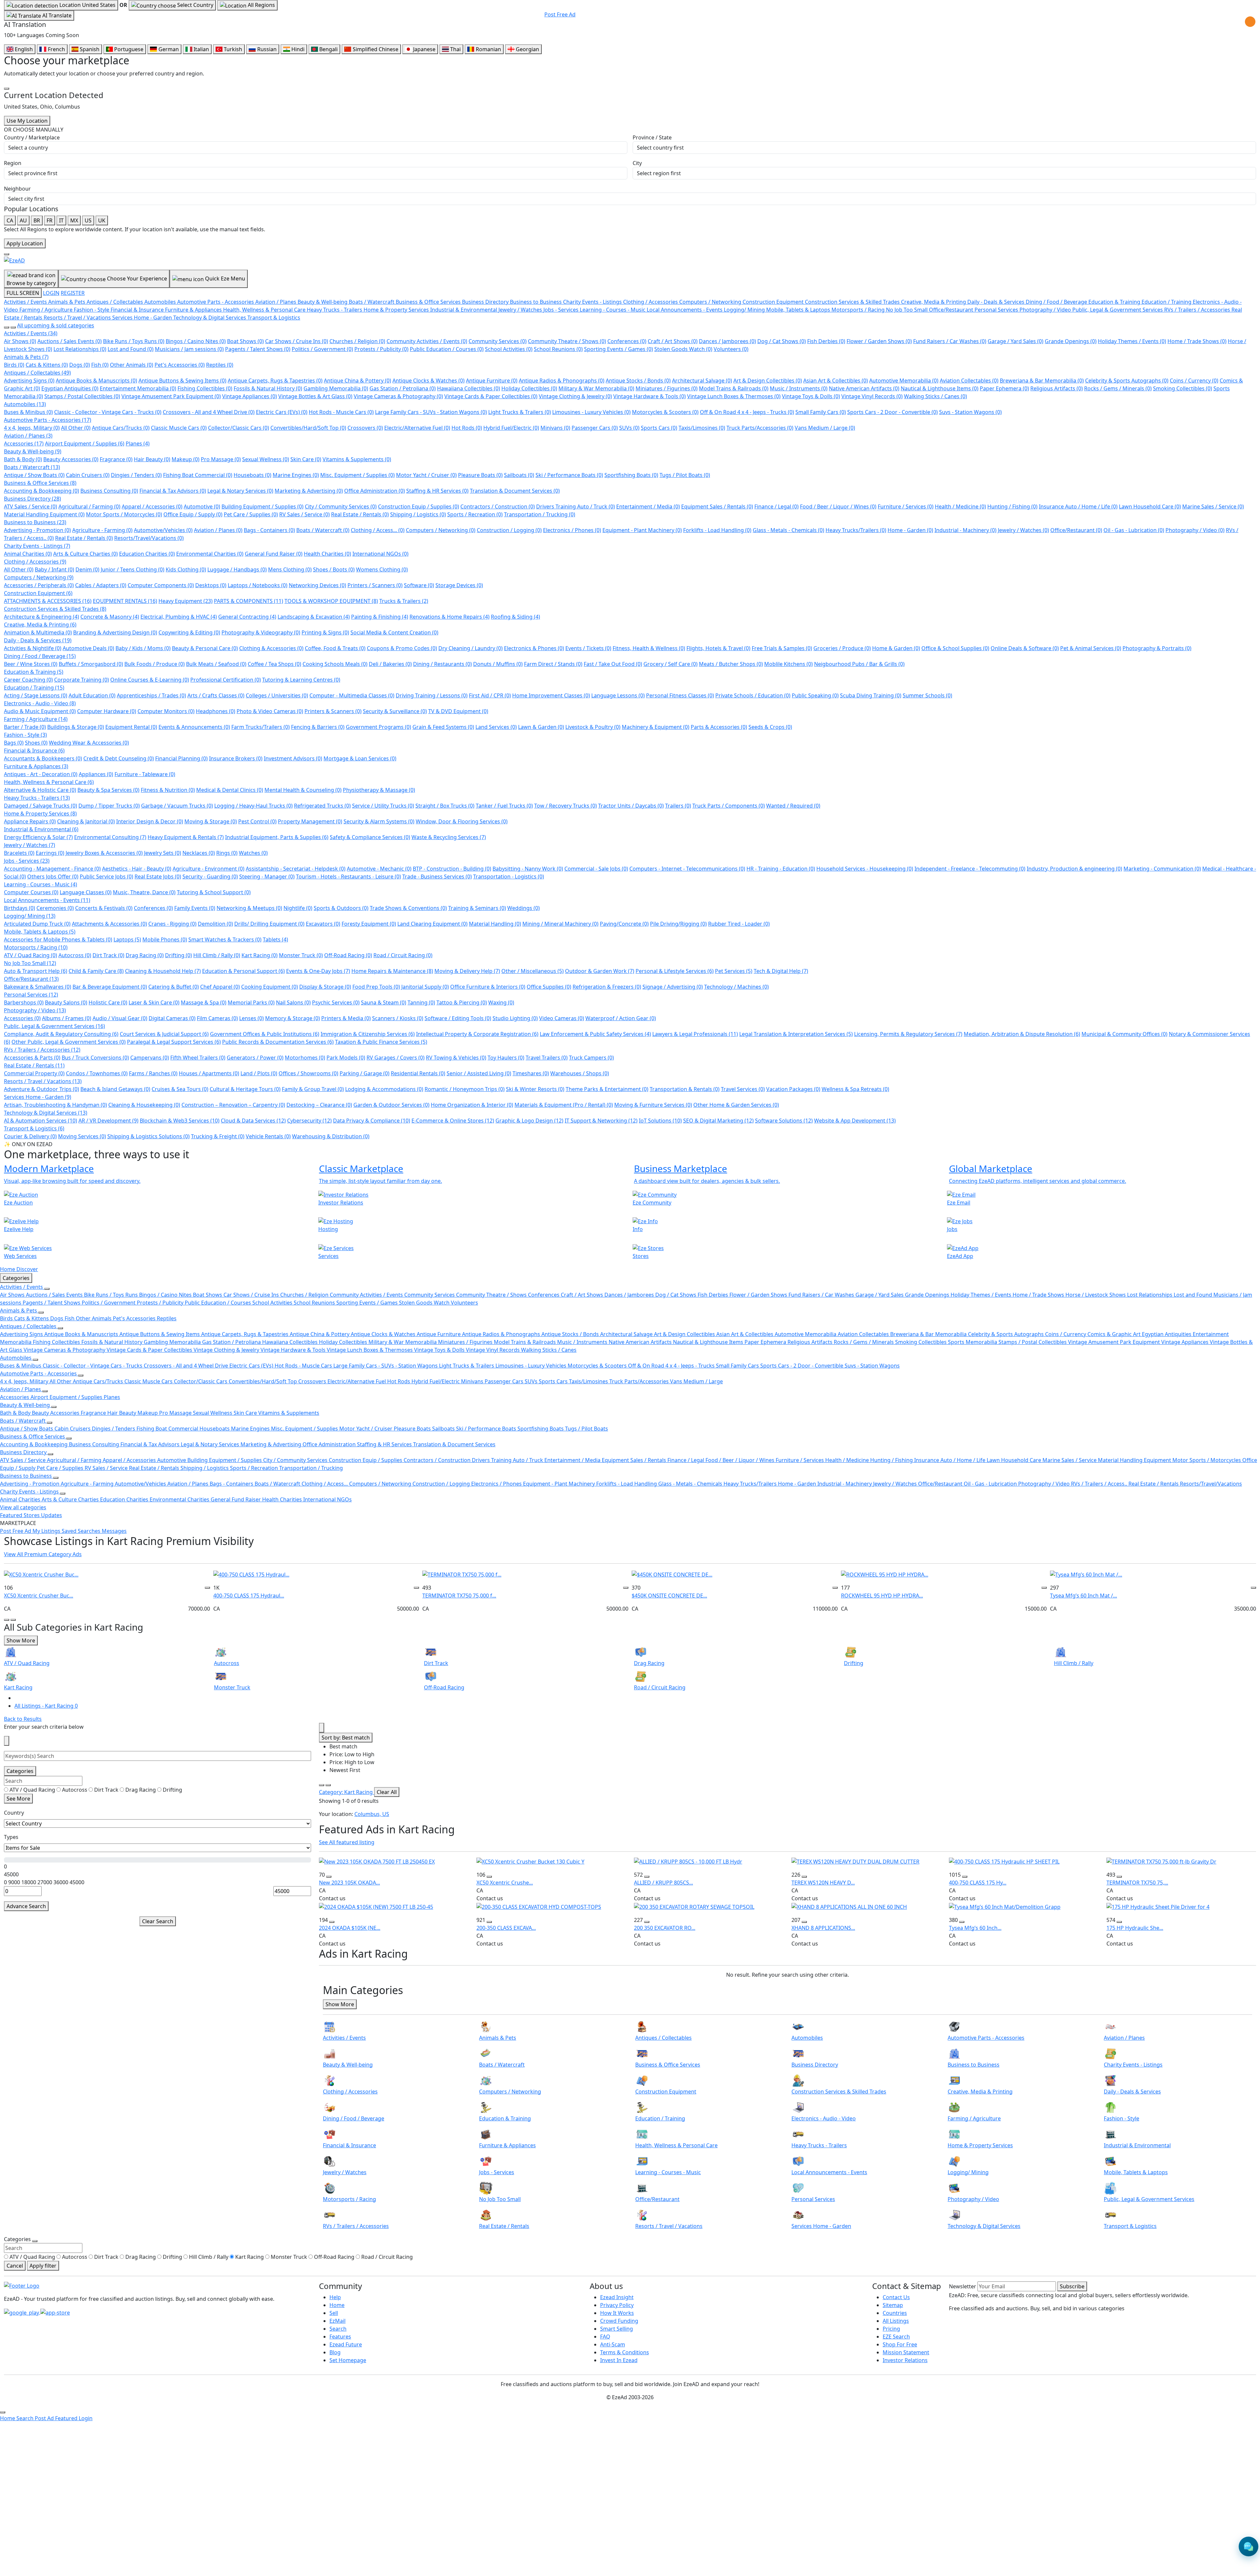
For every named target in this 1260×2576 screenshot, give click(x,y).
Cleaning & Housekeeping (144, 1105)
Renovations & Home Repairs (450, 617)
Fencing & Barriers (318, 727)
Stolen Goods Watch (683, 349)
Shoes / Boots (334, 569)
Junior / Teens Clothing (133, 569)
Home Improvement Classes (551, 695)
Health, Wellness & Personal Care (49, 782)
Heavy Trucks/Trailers (856, 530)
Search (338, 2329)
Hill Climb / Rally (217, 955)
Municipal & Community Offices (1124, 1034)
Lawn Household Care (1150, 506)
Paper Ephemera (1004, 388)
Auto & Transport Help (36, 971)
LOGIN (51, 293)
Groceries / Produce (842, 648)
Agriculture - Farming (102, 530)
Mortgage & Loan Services (360, 758)
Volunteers (731, 349)
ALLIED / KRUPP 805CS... (663, 1883)
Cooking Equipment (270, 987)
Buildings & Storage (76, 727)
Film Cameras (217, 1018)
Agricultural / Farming (89, 506)
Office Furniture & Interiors (488, 987)
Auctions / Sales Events (70, 341)
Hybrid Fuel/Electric (511, 428)
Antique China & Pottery (357, 381)
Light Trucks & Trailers (520, 412)
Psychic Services (336, 1002)
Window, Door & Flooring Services (462, 821)
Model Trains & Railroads (734, 388)
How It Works (617, 2313)
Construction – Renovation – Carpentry (233, 1105)
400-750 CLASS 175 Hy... (978, 1883)
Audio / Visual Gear (120, 1018)
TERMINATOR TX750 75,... (1137, 1883)
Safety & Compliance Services (370, 837)
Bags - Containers (269, 530)
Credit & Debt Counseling (119, 758)
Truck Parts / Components (729, 806)
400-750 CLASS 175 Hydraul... (249, 1596)
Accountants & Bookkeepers (43, 758)
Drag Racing (145, 955)
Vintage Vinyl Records (872, 396)
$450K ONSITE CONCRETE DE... (669, 1596)
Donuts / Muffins (498, 664)
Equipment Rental (131, 727)
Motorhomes (305, 1058)
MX (74, 220)
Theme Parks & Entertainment (607, 1089)
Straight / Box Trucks (445, 806)
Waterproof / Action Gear (621, 1018)
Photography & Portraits (1157, 648)
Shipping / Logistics (418, 514)
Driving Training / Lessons (432, 695)
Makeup (186, 459)
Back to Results (23, 1719)
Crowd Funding (619, 2321)
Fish (100, 365)
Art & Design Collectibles (768, 381)
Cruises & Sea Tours (180, 1089)
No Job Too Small (30, 963)
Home (337, 2305)
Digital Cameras (172, 1018)
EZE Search (896, 2337)
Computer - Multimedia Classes (352, 695)
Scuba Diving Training (871, 695)
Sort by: (346, 1738)
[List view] (328, 1785)
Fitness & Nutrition (168, 790)
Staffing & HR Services (437, 491)
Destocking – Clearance (319, 1105)
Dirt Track (108, 955)
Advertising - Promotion (37, 530)
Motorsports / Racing (36, 947)
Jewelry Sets (163, 853)
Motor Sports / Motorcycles (124, 514)
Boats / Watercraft (32, 467)
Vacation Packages (793, 1089)
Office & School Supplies (955, 648)
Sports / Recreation (475, 514)
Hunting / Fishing (1012, 506)
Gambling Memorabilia (336, 388)
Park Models (346, 1058)
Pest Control (257, 821)
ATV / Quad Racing (31, 955)
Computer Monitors (166, 711)
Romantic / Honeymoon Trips (465, 1089)
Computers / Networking (441, 530)
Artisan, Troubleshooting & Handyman (55, 1105)
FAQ (605, 2337)
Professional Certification (226, 680)
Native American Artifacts (864, 388)
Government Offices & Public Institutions (265, 1034)
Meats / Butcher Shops (731, 664)
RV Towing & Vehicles (456, 1058)
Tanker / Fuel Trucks (504, 806)
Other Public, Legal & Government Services (69, 1042)
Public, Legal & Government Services (54, 1026)
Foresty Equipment (369, 924)
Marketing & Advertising (309, 491)
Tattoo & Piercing (462, 1002)
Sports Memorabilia (973, 1342)
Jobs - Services (27, 861)
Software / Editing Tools (458, 1018)
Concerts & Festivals (104, 908)
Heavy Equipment (186, 601)
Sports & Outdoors (341, 908)
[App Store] (55, 2312)
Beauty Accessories (71, 459)
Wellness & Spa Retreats (855, 1089)
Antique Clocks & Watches (429, 381)
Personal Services (31, 995)
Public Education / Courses (447, 349)
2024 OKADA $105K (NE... (350, 1928)
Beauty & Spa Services (108, 790)
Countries (895, 2313)
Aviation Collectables (969, 381)
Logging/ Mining (30, 916)
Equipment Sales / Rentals (717, 506)
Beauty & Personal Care (205, 648)
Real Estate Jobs (158, 876)
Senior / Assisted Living (479, 1073)
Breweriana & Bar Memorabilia (1042, 381)
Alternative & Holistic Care (40, 790)
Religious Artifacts (1057, 388)
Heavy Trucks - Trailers (37, 798)
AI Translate (57, 15)
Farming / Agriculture (36, 719)
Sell (334, 2313)
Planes (138, 443)
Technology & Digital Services (46, 1113)
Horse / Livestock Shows (1096, 1295)
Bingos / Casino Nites (196, 341)
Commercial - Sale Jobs (596, 869)
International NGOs (380, 554)
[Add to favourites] (207, 1588)
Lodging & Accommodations (384, 1089)
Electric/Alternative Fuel (417, 428)
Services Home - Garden (38, 1097)
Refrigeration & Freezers (607, 987)
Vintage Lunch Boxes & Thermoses (734, 396)
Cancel (15, 2266)
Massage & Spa (204, 1002)
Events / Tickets (588, 648)
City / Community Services (341, 506)
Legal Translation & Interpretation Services (796, 1034)
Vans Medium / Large (825, 428)
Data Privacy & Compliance (372, 1121)
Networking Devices (317, 585)
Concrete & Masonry (110, 617)
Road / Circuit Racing (403, 955)
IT (61, 220)
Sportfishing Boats (631, 475)
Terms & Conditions (625, 2352)
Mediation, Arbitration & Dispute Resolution (1022, 1034)
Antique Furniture (492, 381)
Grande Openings (1071, 341)
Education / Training (34, 688)
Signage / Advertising (673, 987)
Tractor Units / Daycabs (631, 806)
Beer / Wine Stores (31, 664)
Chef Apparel (220, 987)
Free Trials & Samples (782, 648)
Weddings (524, 908)
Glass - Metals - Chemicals (788, 530)
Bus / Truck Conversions (95, 1058)
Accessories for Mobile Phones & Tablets (58, 939)
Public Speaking (815, 695)
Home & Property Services (40, 814)
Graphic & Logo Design (529, 1121)
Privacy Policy (617, 2305)
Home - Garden (910, 530)
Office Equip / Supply (193, 514)
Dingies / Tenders (136, 475)
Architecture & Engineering (42, 617)
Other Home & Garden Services (736, 1105)
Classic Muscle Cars (179, 428)
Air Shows (20, 341)
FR (50, 220)
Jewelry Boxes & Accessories (104, 853)
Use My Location (27, 121)
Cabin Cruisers (88, 475)
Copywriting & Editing (189, 632)
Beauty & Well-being (33, 451)
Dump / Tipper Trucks (109, 806)
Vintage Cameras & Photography (398, 396)
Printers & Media (346, 1018)
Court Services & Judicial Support (164, 1034)
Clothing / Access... (378, 530)
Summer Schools (927, 695)
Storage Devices (459, 585)
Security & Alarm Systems (379, 821)
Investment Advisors (293, 758)
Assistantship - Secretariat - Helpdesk (296, 869)
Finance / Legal (777, 506)
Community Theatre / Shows (567, 341)
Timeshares (531, 1073)
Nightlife (298, 908)
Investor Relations (905, 2360)
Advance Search (26, 1906)
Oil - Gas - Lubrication (1134, 530)
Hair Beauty (152, 459)
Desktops (211, 585)
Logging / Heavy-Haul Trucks (253, 806)
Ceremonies (55, 908)
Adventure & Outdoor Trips (42, 1089)
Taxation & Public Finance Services (381, 1042)
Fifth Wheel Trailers (198, 1058)
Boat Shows (245, 341)
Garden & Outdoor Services (391, 1105)
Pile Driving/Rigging (678, 924)
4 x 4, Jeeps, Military (32, 428)
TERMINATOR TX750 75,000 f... (459, 1596)
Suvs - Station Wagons (970, 412)
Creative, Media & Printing (40, 625)
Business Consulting (109, 491)
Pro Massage (221, 459)
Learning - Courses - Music (41, 884)
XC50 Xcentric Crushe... (505, 1883)
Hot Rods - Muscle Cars (341, 412)
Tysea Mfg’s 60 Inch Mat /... (1083, 1596)
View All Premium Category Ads (43, 1554)
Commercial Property (34, 1073)
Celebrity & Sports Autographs (1127, 381)
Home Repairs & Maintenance (392, 971)
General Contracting (247, 617)
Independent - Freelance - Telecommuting (970, 869)
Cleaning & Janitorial (86, 821)
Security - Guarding (210, 876)
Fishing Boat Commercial (198, 475)
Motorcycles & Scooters (665, 412)
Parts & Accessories (719, 727)
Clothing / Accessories (35, 562)
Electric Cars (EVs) (282, 412)
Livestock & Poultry (593, 727)
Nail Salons (293, 1002)
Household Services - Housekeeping (865, 869)
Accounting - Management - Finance (52, 869)
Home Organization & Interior (472, 1105)
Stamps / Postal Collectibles (82, 396)
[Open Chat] (1249, 2546)
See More (18, 1799)
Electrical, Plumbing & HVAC (179, 617)
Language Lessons (618, 695)
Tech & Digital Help (781, 971)
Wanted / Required (793, 806)
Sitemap (893, 2305)
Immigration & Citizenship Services (368, 1034)
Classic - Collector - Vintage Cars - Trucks (108, 412)
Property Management (310, 821)
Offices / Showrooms (308, 1073)
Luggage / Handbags (237, 569)
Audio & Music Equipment (40, 711)
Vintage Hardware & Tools (650, 396)
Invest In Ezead (619, 2360)
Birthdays (20, 908)
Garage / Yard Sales (1016, 341)
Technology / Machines (736, 987)
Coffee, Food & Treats (335, 648)
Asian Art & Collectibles (836, 381)
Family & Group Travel (313, 1089)
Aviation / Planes (28, 436)
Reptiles (220, 365)
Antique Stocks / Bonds (638, 381)
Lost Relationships (80, 349)
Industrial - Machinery (966, 530)
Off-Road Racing (348, 955)
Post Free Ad (560, 14)
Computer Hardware (107, 711)
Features (340, 2337)
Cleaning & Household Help (163, 971)
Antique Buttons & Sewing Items (182, 381)
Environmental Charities (210, 554)
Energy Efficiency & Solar (38, 837)
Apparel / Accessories (152, 506)
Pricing (891, 2329)
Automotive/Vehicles (163, 530)
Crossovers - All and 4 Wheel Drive (209, 412)
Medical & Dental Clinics (230, 790)
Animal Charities (28, 554)
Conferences (627, 341)
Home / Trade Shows (1197, 341)
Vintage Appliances (250, 396)
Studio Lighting (515, 1018)
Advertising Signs (29, 381)
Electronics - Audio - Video (40, 703)
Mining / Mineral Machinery (560, 924)
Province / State (652, 137)
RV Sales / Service (304, 514)
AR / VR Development (108, 1121)
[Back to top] (3, 2412)
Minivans (555, 428)
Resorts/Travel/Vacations (149, 538)
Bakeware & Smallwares (38, 987)
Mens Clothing (290, 569)
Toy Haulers (506, 1058)
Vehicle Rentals (268, 1136)
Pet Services (734, 971)
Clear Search (158, 1921)
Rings (227, 853)
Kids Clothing (186, 569)
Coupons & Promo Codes (402, 648)
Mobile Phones (165, 939)
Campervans (150, 1058)
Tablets (275, 939)
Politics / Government (322, 349)
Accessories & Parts (32, 1058)
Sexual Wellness (266, 459)
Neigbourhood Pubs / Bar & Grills (859, 664)
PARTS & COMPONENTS (249, 601)
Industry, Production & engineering (1074, 869)
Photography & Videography (261, 632)
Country (14, 1813)
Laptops (127, 939)
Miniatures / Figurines (667, 388)
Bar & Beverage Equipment (110, 987)
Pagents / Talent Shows (258, 349)
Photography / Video (1195, 530)
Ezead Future (346, 2344)
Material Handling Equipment (44, 514)
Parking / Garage (365, 1073)
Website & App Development (855, 1121)
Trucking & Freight (218, 1136)
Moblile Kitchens (788, 664)
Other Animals (132, 365)
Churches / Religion (357, 341)
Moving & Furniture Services (653, 1105)
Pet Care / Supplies (251, 514)
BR (37, 220)
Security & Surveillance (395, 711)
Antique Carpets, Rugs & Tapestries (275, 381)
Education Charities (147, 554)
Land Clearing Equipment (432, 924)
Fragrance (116, 459)
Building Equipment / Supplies (262, 506)
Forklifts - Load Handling (717, 530)
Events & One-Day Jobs (318, 971)
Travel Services (743, 1089)
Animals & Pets (26, 357)
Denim (87, 569)
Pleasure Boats (480, 475)
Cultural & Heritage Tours (245, 1089)
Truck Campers (591, 1058)
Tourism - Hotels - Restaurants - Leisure (348, 876)
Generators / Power (255, 1058)
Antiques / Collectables (37, 373)
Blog (335, 2352)
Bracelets (19, 853)
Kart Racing (260, 955)
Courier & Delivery (30, 1136)
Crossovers (365, 428)
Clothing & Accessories (271, 648)
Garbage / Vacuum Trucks (177, 806)
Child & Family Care (96, 971)
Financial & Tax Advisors (173, 491)
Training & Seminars (477, 908)
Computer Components (161, 585)
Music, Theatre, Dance (144, 892)
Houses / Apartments (209, 1073)
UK (102, 220)
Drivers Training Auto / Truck (576, 506)
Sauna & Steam (384, 1002)
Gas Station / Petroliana (403, 388)
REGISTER (73, 293)
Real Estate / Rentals (360, 514)
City (637, 163)
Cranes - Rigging (172, 924)
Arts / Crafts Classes (216, 695)
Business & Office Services (40, 483)
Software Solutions (784, 1121)
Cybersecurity (309, 1121)
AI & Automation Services (41, 1121)
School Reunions (558, 349)
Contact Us (896, 2297)
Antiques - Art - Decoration (41, 774)
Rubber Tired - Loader (739, 924)
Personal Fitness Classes (680, 695)
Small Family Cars (821, 412)
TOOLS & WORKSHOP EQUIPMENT (331, 601)
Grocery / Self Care (671, 664)
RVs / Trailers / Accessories (42, 1050)
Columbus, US (372, 1814)
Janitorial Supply (425, 987)
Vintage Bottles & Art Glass (315, 396)
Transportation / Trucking (540, 514)
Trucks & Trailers (404, 601)
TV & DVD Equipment (458, 711)
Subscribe (1072, 2286)
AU (23, 220)
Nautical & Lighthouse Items (940, 388)
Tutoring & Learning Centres (301, 680)
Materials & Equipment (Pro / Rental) (564, 1105)
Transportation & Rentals (685, 1089)
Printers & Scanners (333, 711)
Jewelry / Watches (1023, 530)
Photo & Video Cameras (270, 711)
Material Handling (495, 924)
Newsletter (963, 2286)
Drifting (178, 955)
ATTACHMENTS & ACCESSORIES (48, 601)
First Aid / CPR (490, 695)
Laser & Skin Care (154, 1002)
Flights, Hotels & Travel (718, 648)
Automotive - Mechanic (379, 869)
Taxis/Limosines (702, 428)
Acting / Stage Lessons (36, 695)
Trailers (678, 806)
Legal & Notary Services (240, 491)
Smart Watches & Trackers (225, 939)
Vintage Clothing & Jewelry (575, 396)
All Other (76, 428)
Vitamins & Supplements (357, 459)
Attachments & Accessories (109, 924)
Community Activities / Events (427, 341)
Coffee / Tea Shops (274, 664)
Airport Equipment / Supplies (85, 443)
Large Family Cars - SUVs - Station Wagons (431, 412)
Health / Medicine (960, 506)
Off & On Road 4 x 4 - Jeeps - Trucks (747, 412)
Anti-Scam (613, 2344)
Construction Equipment (38, 593)
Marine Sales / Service (1213, 506)
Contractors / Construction (498, 506)
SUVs (629, 428)
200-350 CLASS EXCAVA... (506, 1928)
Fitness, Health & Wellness (649, 648)
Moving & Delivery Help (467, 971)
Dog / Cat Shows (782, 341)
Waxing (501, 1002)
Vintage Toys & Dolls (811, 396)
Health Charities (327, 554)
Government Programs (378, 727)
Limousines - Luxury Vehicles (591, 412)
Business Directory (32, 499)
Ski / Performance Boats (569, 475)
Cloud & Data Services (253, 1121)
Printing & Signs (325, 632)
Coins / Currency (1194, 381)
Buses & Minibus (28, 412)
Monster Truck (301, 955)
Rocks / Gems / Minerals (1118, 388)
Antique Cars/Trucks (121, 428)
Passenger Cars (595, 428)
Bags (14, 743)
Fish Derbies (826, 341)
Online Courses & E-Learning (150, 680)
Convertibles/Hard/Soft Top (308, 428)
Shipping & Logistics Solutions (148, 1136)
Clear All (387, 1792)
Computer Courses (31, 892)
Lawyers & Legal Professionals (695, 1034)
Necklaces (199, 853)
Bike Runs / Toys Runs (134, 341)
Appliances (96, 774)
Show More (21, 1640)
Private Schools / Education (753, 695)
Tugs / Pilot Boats (685, 475)
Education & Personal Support (243, 971)
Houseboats (252, 475)
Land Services (496, 727)
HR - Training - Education (781, 869)
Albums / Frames (67, 1018)
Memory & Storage (293, 1018)
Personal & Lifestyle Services (675, 971)
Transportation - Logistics (509, 876)
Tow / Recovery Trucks (566, 806)
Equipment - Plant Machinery (642, 530)
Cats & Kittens (47, 365)
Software (419, 585)
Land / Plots (259, 1073)
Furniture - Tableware (145, 774)
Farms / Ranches (153, 1073)
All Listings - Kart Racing (46, 1706)
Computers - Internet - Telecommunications (687, 869)
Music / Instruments (799, 388)
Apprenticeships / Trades (151, 695)
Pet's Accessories (180, 365)
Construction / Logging (509, 530)
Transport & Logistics (34, 1128)
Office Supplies (549, 987)
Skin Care (306, 459)
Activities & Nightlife (33, 648)
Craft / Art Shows (673, 341)
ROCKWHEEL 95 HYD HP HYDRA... (882, 1596)
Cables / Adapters (101, 585)
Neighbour (17, 189)
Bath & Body (23, 459)
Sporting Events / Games (619, 349)
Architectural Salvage (702, 381)
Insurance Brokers (236, 758)
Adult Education (92, 695)
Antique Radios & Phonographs (562, 381)
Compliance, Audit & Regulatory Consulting (61, 1034)
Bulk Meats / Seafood (216, 664)
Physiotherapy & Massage (379, 790)
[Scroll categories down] (13, 327)
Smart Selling (617, 2329)
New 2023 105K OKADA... (349, 1883)
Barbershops (24, 1002)
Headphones (216, 711)
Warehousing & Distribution (331, 1136)
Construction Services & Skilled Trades (55, 609)
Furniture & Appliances (36, 766)
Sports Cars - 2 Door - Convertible (892, 412)
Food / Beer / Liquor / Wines (838, 506)
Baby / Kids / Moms (143, 648)
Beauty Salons (66, 1002)
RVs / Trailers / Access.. (1100, 1484)
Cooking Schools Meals (335, 664)
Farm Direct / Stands (553, 664)
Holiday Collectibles (529, 388)
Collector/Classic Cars (239, 428)
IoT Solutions (660, 1121)
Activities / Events (31, 333)
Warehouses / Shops (580, 1073)
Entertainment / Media (648, 506)
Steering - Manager (267, 876)
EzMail (337, 2321)
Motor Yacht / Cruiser (426, 475)
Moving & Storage (211, 821)
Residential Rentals (418, 1073)
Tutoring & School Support (214, 892)
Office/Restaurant (1076, 530)
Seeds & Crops (770, 727)
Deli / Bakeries (390, 664)
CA (10, 220)
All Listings (896, 2321)
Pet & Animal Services (1091, 648)
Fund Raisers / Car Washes (950, 341)
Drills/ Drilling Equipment (269, 924)
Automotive (202, 506)
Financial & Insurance (34, 751)
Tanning (421, 1002)
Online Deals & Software (1025, 648)
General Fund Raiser (274, 554)
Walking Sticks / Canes (935, 396)
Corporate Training (82, 680)
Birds (14, 365)
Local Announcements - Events (47, 900)
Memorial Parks (251, 1002)
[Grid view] (322, 1785)
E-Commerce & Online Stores (453, 1121)
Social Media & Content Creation (394, 632)
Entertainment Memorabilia (138, 388)
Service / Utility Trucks (383, 806)
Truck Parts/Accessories (760, 428)
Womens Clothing (382, 569)
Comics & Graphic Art (1115, 1334)
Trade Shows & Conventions (408, 908)
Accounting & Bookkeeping (42, 491)
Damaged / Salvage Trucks (41, 806)
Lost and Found (131, 349)
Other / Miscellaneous (533, 971)
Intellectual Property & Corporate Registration (477, 1034)
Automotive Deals (88, 648)
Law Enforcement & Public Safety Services (595, 1034)
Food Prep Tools (376, 987)
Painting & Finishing (380, 617)
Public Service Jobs (106, 876)
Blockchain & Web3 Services (180, 1121)
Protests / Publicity (381, 349)
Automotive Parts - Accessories (48, 420)
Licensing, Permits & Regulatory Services (908, 1034)
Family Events (195, 908)
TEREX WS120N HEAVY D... (823, 1883)
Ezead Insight (617, 2297)
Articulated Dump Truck (37, 924)
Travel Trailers (547, 1058)
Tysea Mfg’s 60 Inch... (975, 1928)
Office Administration (375, 491)
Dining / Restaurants (442, 664)
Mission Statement (906, 2352)
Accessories (24, 443)
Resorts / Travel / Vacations (43, 1081)
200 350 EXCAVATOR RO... (665, 1928)
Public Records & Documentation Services (278, 1042)
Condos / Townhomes (97, 1073)
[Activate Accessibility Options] (1250, 22)
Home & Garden (896, 648)
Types (11, 1837)
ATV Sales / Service (31, 506)
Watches (253, 853)
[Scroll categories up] (7, 327)
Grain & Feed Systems (443, 727)
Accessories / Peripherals (39, 585)
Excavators (323, 924)
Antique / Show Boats (34, 475)
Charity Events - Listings (37, 546)
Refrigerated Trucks (322, 806)
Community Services (498, 341)
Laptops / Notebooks (258, 585)
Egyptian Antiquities (70, 388)
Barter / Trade (25, 727)
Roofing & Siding (515, 617)
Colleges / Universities (277, 695)
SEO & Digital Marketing (718, 1121)
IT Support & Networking (601, 1121)
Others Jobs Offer (53, 876)
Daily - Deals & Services (38, 640)
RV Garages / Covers (396, 1058)
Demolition (215, 924)
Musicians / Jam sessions (189, 349)
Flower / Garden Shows (879, 341)
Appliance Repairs (30, 821)
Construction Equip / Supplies (419, 506)
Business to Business (35, 522)
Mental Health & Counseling (303, 790)
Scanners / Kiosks (398, 1018)
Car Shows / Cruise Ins (297, 341)
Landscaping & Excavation (314, 617)
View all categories (23, 1507)
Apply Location (25, 243)
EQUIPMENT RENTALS (125, 601)
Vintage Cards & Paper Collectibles (491, 396)
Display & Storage (325, 987)
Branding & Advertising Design (115, 632)
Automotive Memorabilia (904, 381)
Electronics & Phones (534, 648)
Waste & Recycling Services (449, 837)
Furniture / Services (906, 506)
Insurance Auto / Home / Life (1078, 506)
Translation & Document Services (515, 491)
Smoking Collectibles (1183, 388)
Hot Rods (467, 428)
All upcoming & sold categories (56, 325)
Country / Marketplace (32, 137)
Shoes (36, 743)
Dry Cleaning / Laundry (471, 648)
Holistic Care (108, 1002)
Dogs (80, 365)
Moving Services (82, 1136)
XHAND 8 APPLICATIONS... (823, 1928)
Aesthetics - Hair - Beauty (137, 869)
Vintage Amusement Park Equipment (171, 396)
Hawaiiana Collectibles (469, 388)
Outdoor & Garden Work (600, 971)
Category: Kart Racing (346, 1792)
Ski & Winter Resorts (535, 1089)
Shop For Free (900, 2344)
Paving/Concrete (624, 924)
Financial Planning (181, 758)
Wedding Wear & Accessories (89, 743)
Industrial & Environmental (41, 829)
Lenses (252, 1018)
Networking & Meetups (249, 908)
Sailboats (519, 475)
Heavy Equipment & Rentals (186, 837)
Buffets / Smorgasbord (91, 664)
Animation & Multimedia (38, 632)
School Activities (509, 349)
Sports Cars (659, 428)
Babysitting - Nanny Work (528, 869)
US (88, 220)
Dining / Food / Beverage (40, 656)
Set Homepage (348, 2360)
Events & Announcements (194, 727)
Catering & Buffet (174, 987)
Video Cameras (562, 1018)
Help (335, 2297)
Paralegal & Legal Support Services (174, 1042)
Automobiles (25, 404)
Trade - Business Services (437, 876)
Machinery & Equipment (656, 727)
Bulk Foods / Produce (155, 664)
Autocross (75, 955)
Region (13, 163)
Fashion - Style (25, 735)
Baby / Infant (54, 569)
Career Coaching (28, 680)
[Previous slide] (7, 1620)
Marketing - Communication (1162, 869)
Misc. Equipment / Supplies (357, 475)
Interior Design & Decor (150, 821)
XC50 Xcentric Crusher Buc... (39, 1596)
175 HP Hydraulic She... (1135, 1928)
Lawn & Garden (541, 727)
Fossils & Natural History (268, 388)
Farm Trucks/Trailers (261, 727)
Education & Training (34, 672)
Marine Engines (296, 475)
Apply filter (43, 2266)
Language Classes (86, 892)
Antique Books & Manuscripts (96, 381)
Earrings (50, 853)
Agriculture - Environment (209, 869)
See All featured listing (347, 1842)
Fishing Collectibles (205, 388)
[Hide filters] (7, 1741)
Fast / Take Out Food (613, 664)
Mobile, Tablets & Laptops (40, 932)
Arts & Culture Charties (85, 554)
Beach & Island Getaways (115, 1089)
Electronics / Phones (572, 530)
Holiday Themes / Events (1132, 341)
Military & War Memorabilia (596, 388)
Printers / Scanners (375, 585)
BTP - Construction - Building (452, 869)
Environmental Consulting (110, 837)
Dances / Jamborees (727, 341)
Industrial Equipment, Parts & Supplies (277, 837)
